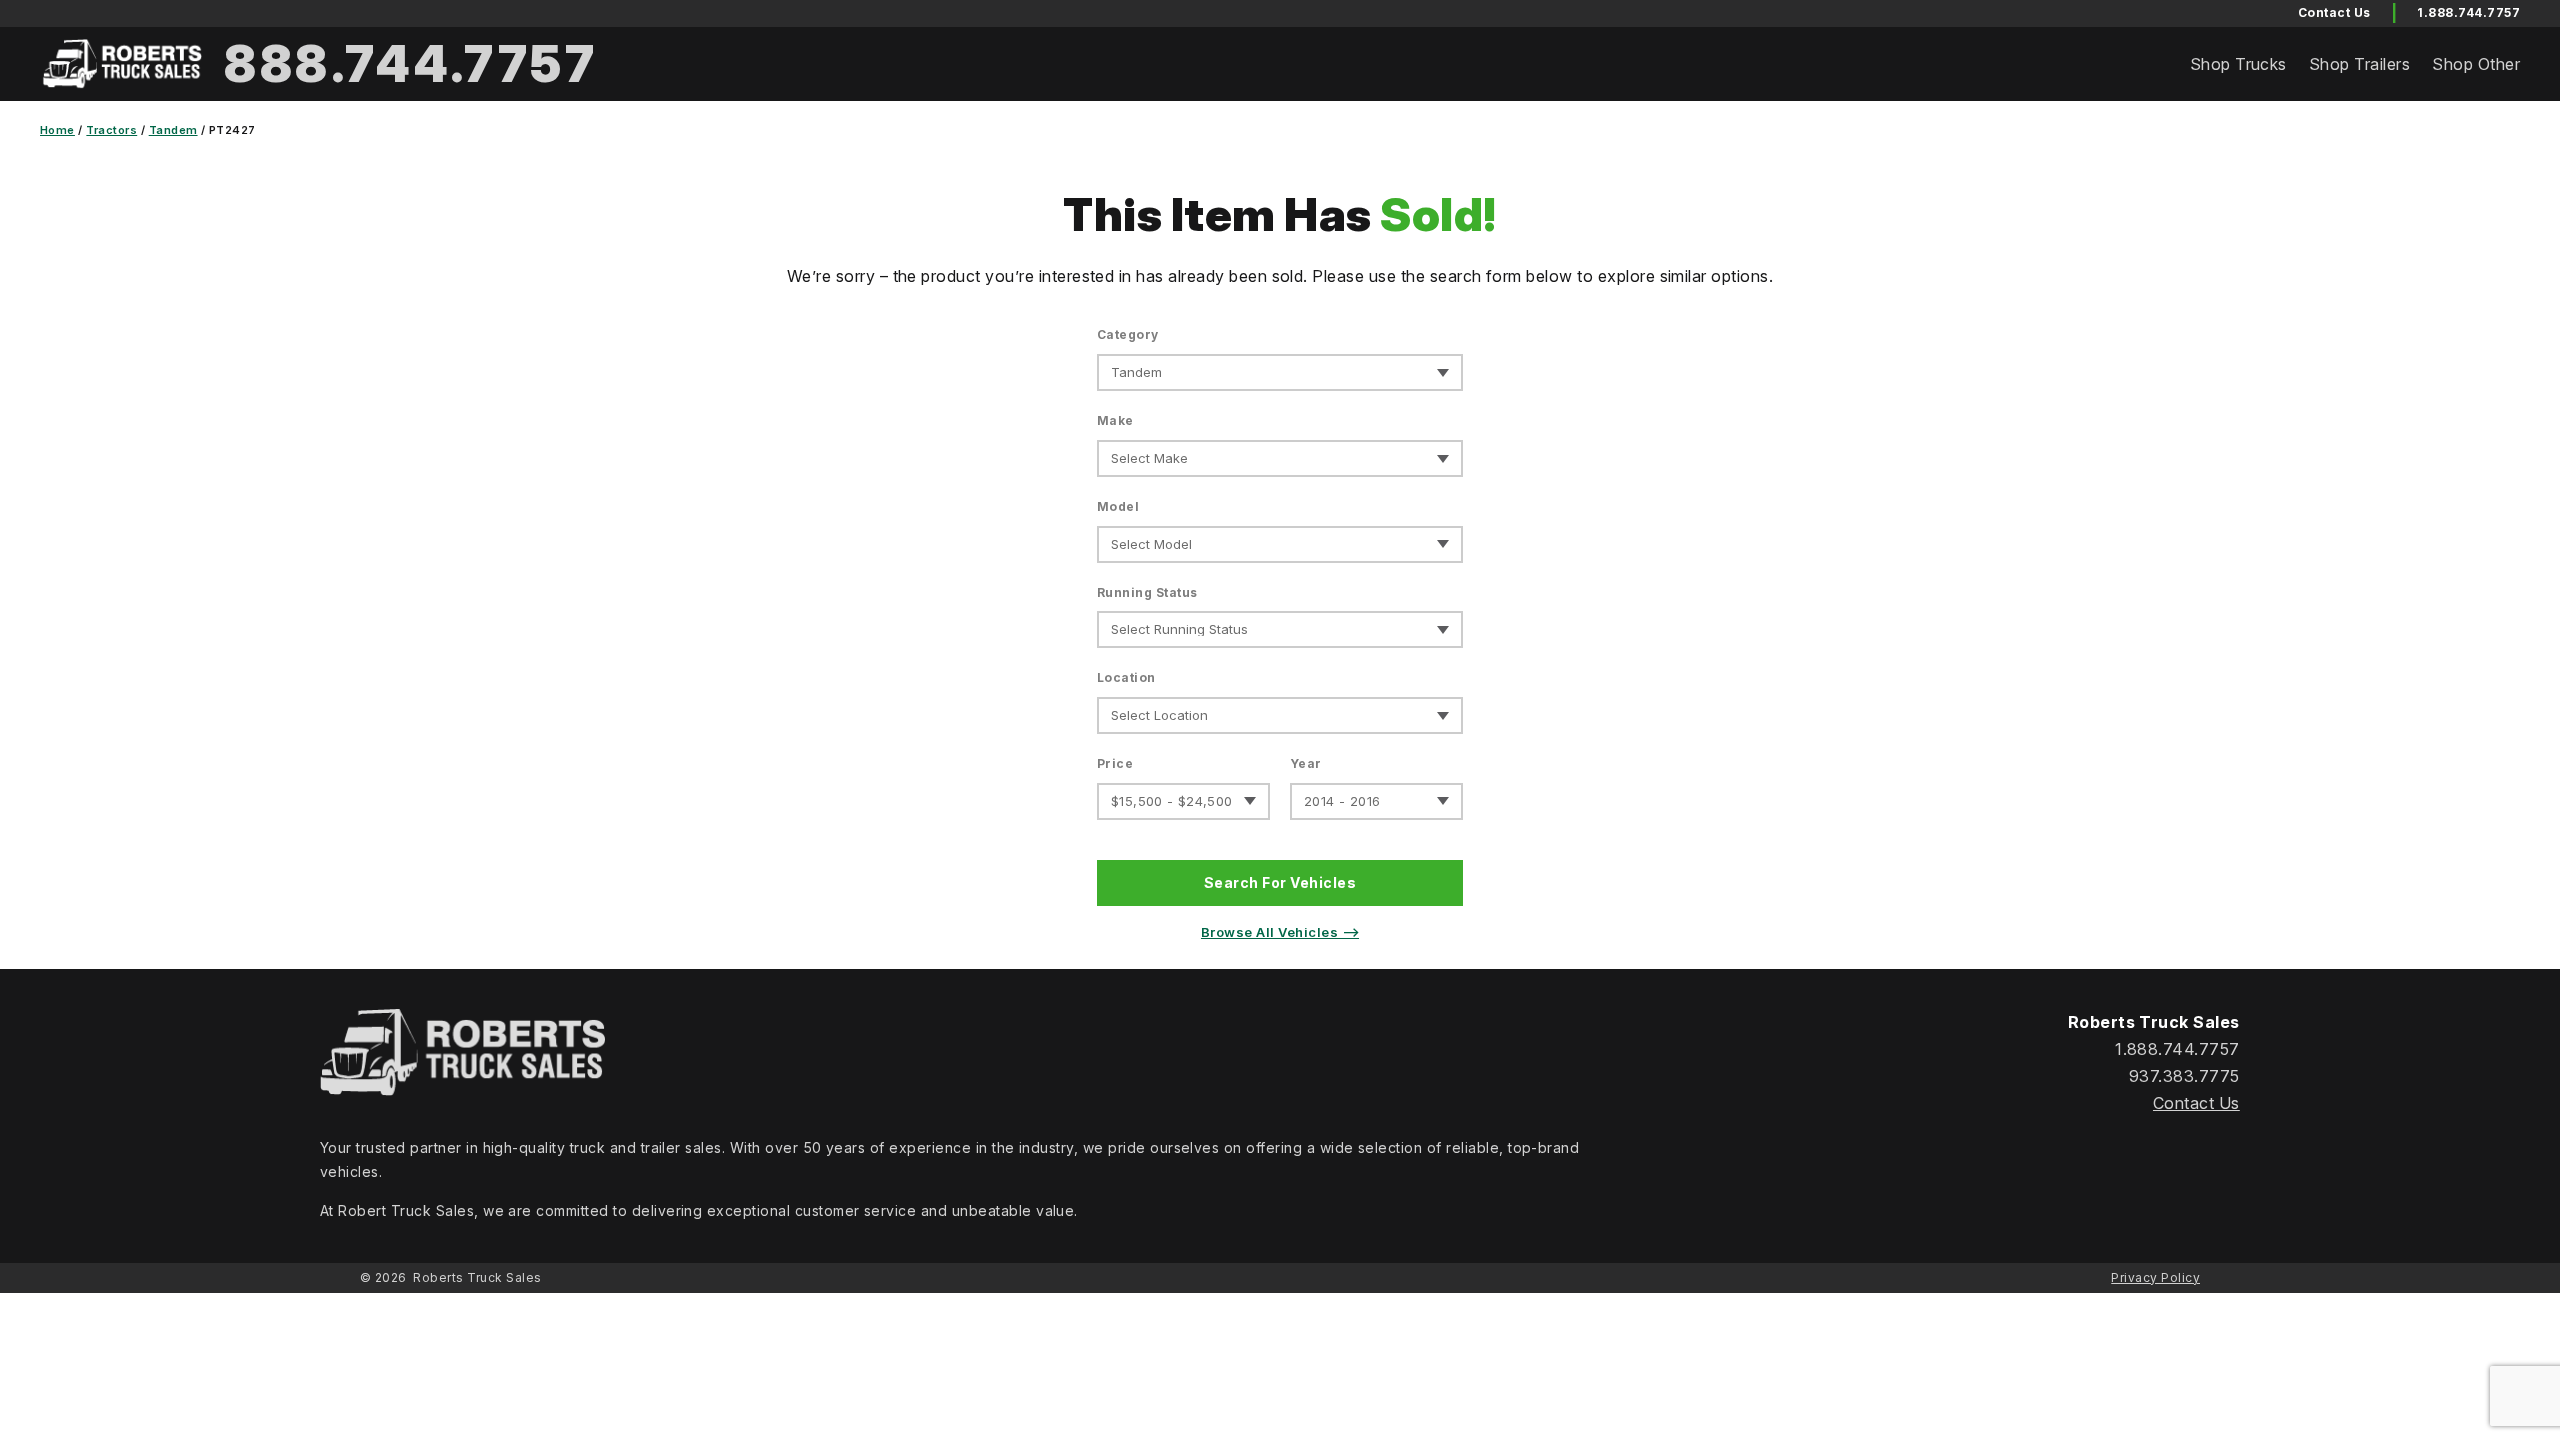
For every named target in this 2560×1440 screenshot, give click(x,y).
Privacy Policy (2155, 1277)
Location (1126, 677)
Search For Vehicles (1280, 882)
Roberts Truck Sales (477, 1277)
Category (1128, 334)
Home (57, 130)
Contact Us (2196, 1103)
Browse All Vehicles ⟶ (1280, 932)
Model (1118, 506)
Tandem (173, 130)
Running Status (1147, 592)
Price (1115, 763)
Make (1115, 420)
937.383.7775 (2184, 1076)
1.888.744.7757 (2468, 12)
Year (1306, 763)
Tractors (111, 130)
